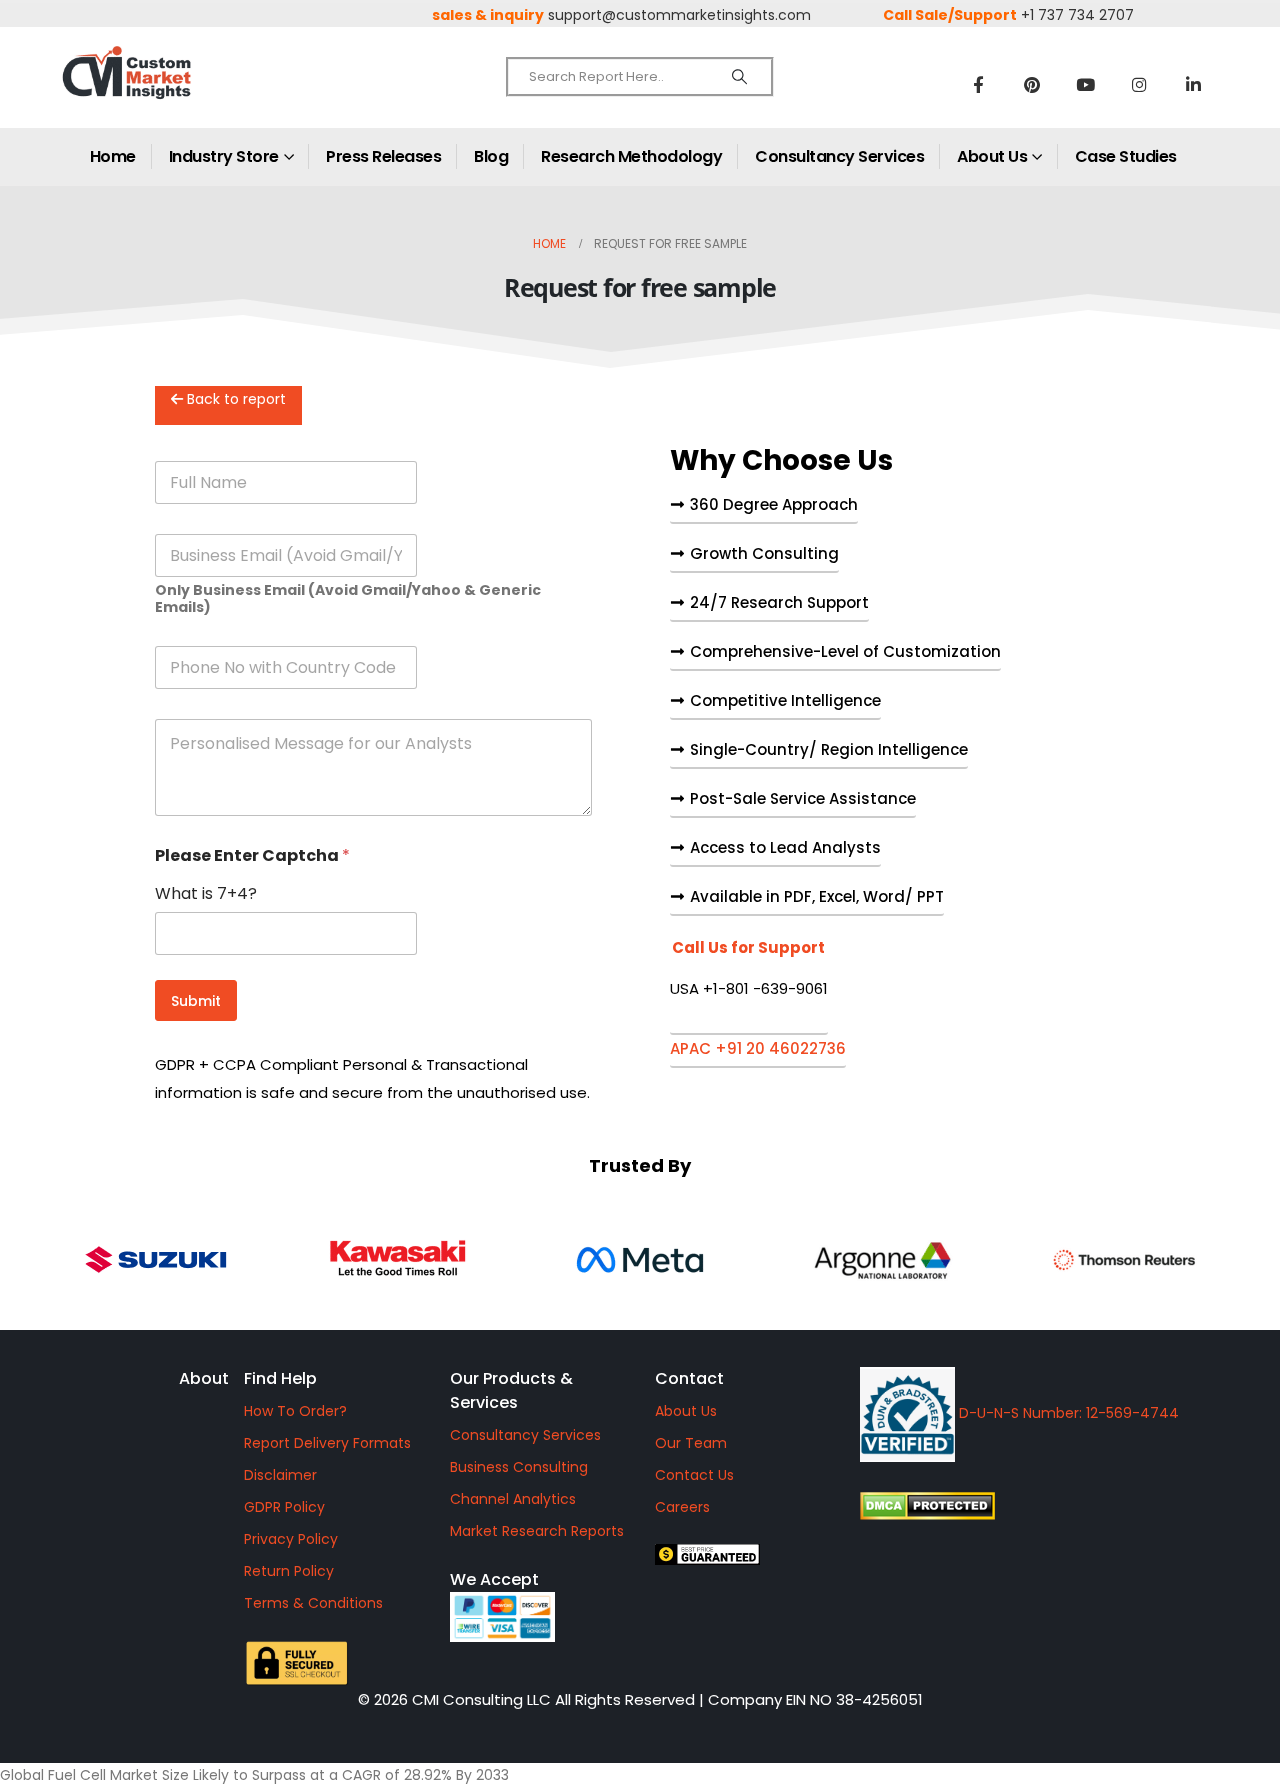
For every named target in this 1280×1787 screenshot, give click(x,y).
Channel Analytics (513, 1499)
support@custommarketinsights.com (679, 15)
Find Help (280, 1378)
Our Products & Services (511, 1390)
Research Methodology (631, 156)
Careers (682, 1507)
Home (113, 156)
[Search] (739, 77)
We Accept (494, 1579)
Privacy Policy (291, 1539)
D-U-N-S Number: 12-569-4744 (1067, 1413)
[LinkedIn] (1194, 84)
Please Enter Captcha (252, 855)
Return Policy (289, 1571)
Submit (196, 1001)
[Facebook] (978, 84)
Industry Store (224, 156)
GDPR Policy (284, 1507)
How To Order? (295, 1411)
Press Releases (383, 156)
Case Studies (1126, 156)
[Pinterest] (1032, 84)
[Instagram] (1140, 84)
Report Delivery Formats (327, 1443)
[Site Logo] (170, 89)
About (204, 1378)
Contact (689, 1378)
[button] (749, 987)
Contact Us (694, 1475)
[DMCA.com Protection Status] (1050, 1506)
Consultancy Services (839, 156)
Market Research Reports (537, 1531)
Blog (491, 156)
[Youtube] (1086, 84)
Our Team (691, 1443)
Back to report (234, 399)
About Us (992, 156)
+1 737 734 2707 (1077, 15)
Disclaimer (280, 1475)
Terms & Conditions (313, 1603)
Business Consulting (519, 1467)
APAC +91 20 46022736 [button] (758, 1050)
